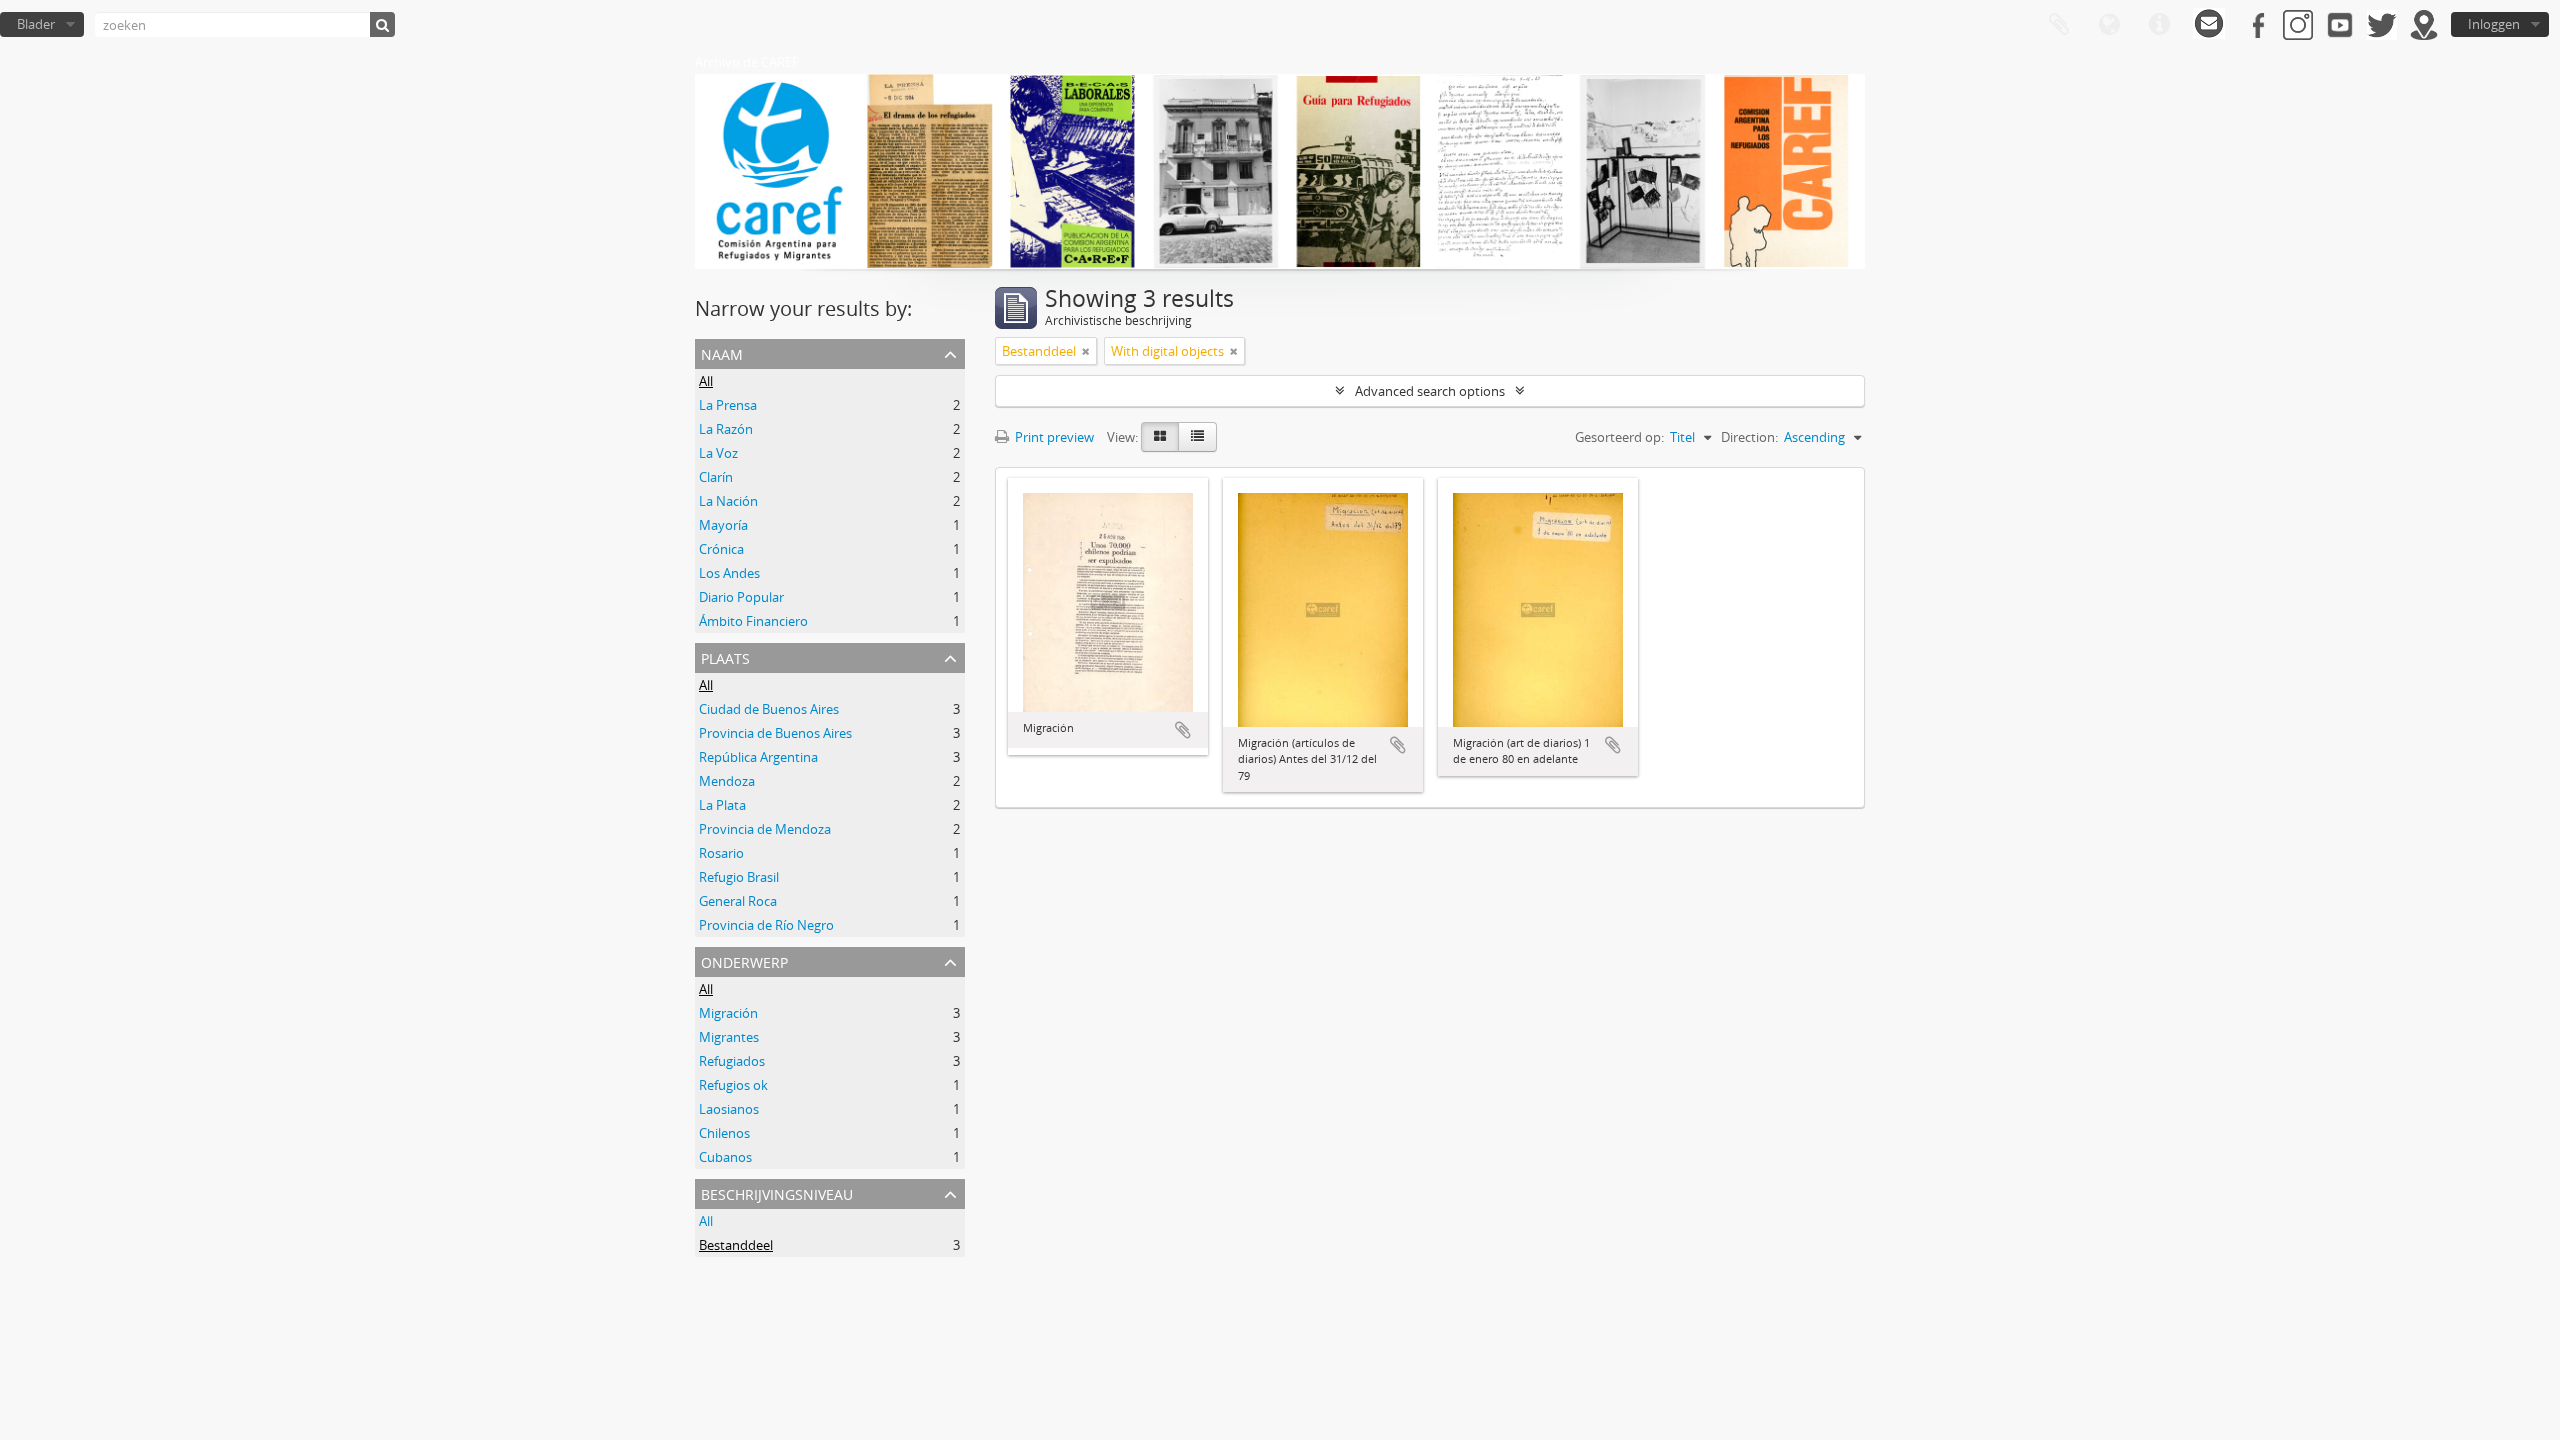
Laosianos (729, 1109)
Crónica (721, 549)
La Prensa (728, 405)
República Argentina (758, 757)
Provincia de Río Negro (766, 925)
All (706, 381)
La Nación (728, 501)
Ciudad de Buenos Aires (769, 709)
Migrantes (729, 1037)
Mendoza (727, 781)
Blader (36, 24)
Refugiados (732, 1061)
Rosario (721, 853)
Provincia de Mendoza (765, 829)
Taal (2109, 25)
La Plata (722, 805)
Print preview (1053, 437)
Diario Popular (741, 597)
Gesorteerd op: (1619, 437)
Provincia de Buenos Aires (775, 733)
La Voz (718, 453)
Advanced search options (1430, 391)
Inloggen (2494, 24)
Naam (722, 352)
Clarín (716, 477)
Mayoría (723, 525)
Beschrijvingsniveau (777, 1192)
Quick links (2159, 25)
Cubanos (725, 1157)
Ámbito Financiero (753, 621)
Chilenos (724, 1133)
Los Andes (729, 573)
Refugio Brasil (739, 877)
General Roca (738, 901)
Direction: (1749, 437)
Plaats (725, 656)
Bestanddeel (736, 1245)
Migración (728, 1013)
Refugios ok (733, 1085)
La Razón (726, 429)
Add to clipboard (1183, 730)
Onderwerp (744, 960)
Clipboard (2059, 25)
